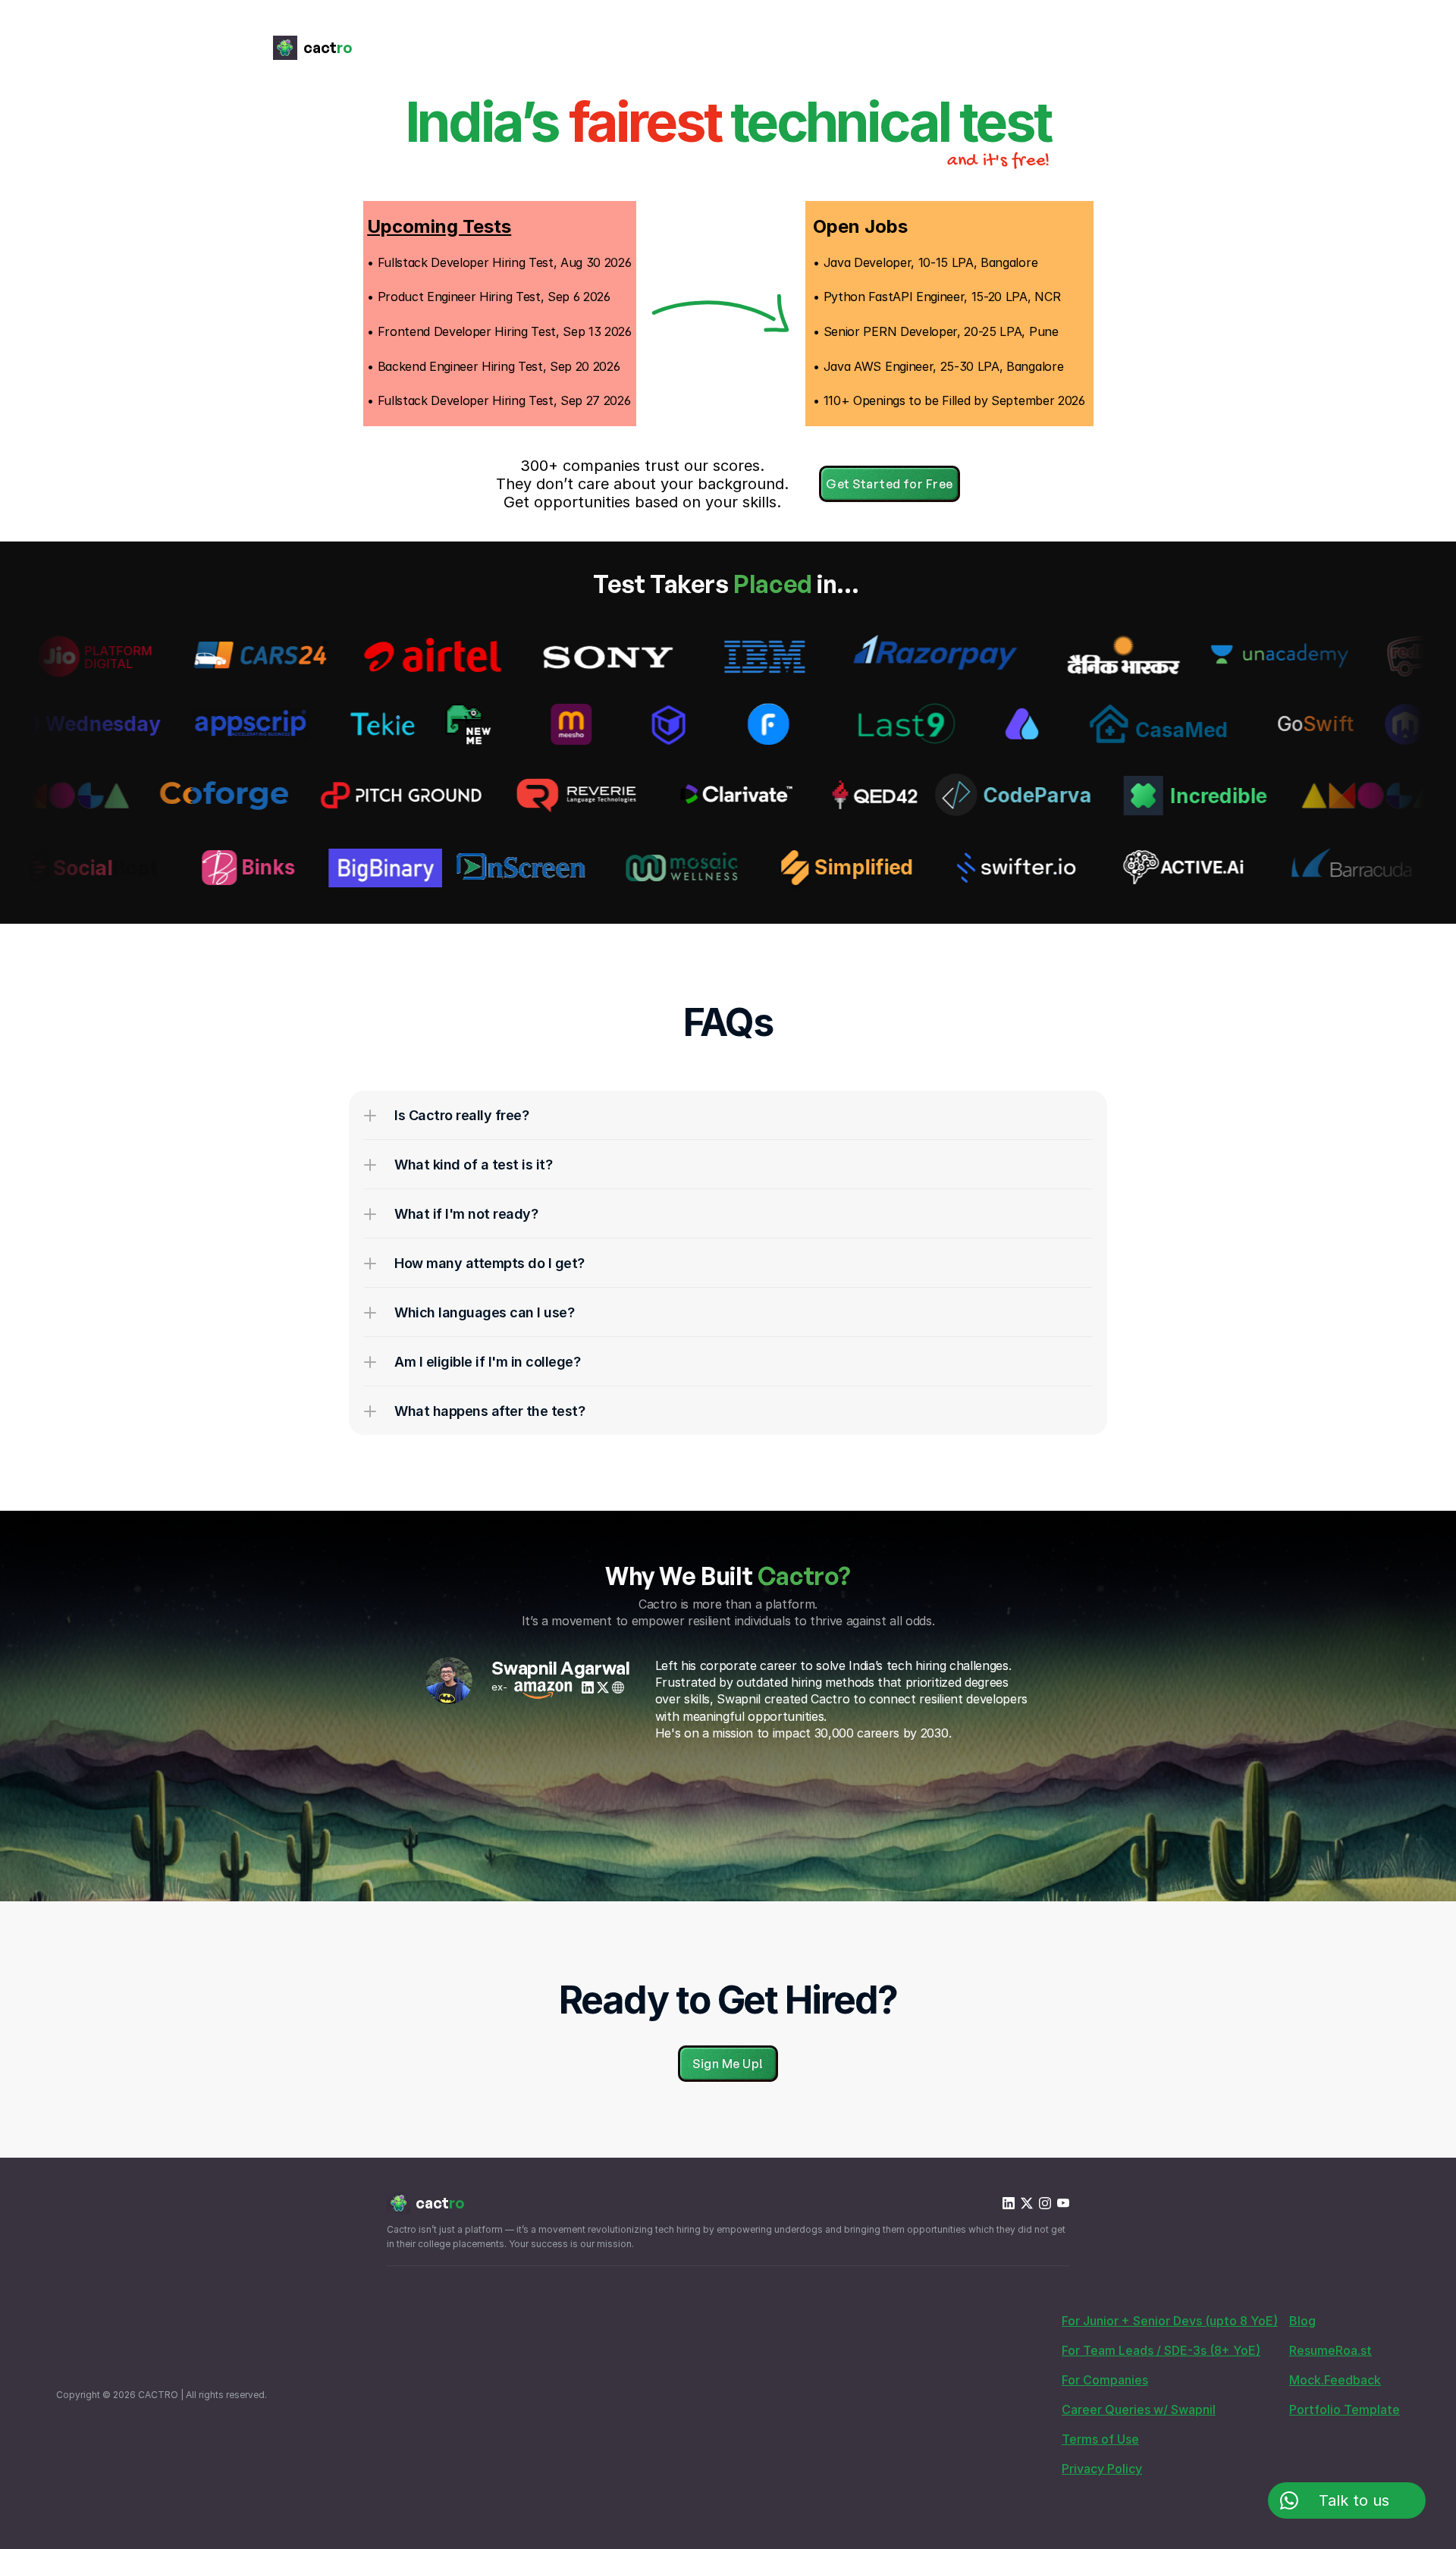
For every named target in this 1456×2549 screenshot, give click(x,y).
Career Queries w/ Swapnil (1139, 2409)
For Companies (1105, 2380)
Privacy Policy (1102, 2469)
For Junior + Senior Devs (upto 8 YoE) (1170, 2321)
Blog (1302, 2321)
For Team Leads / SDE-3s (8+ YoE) (1161, 2350)
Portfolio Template (1345, 2409)
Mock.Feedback (1335, 2380)
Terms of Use (1100, 2439)
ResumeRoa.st (1330, 2350)
